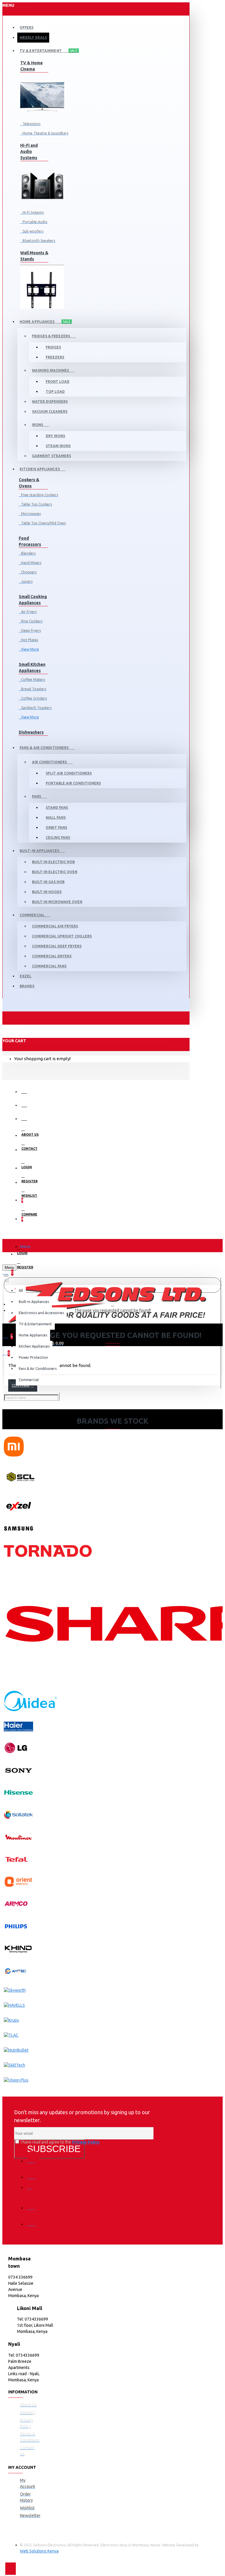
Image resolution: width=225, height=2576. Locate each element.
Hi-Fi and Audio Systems (29, 151)
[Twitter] (33, 2173)
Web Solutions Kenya (39, 2551)
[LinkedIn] (33, 2204)
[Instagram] (33, 2189)
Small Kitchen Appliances (32, 667)
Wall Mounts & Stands (34, 256)
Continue (21, 1385)
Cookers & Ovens (29, 483)
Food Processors (30, 541)
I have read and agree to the (60, 2142)
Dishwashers (31, 732)
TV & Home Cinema (31, 66)
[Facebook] (33, 2157)
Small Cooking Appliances (33, 600)
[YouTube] (33, 2220)
